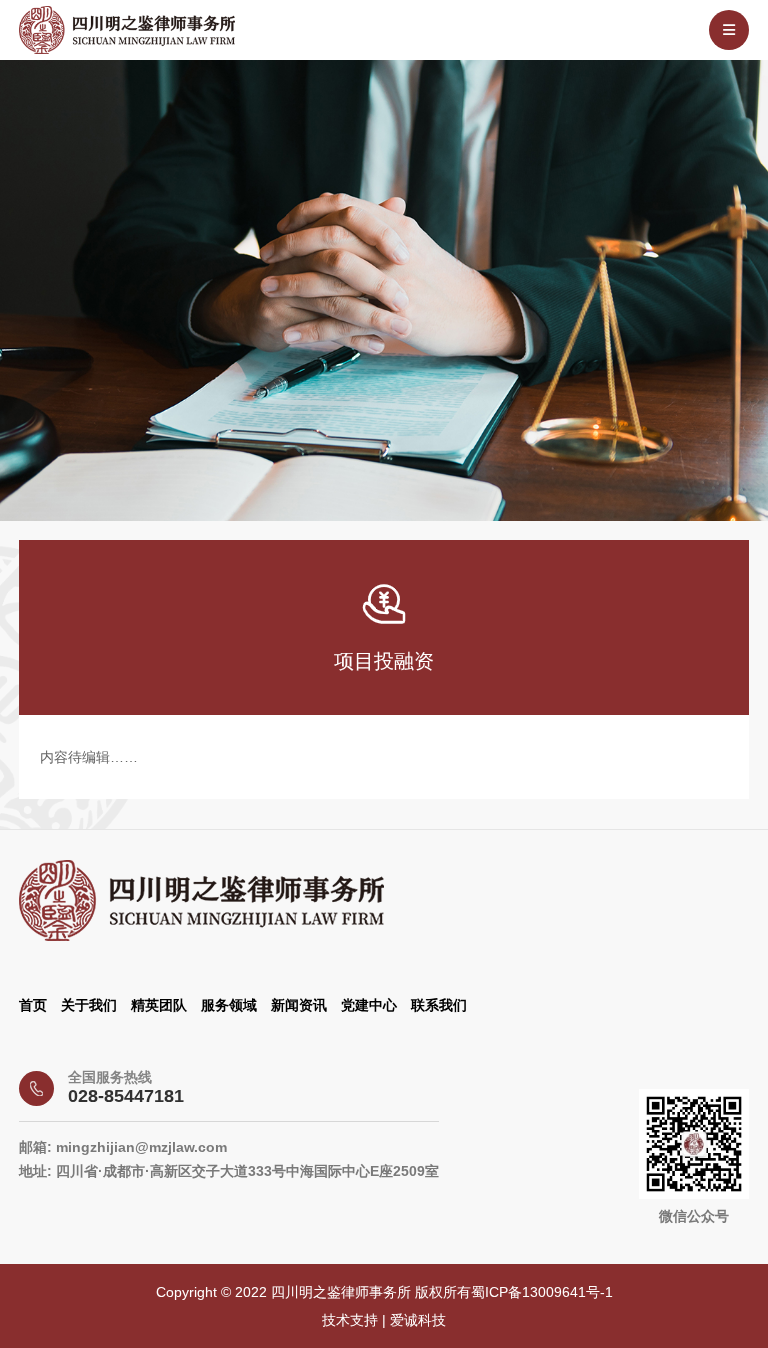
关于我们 (89, 1005)
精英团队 (159, 1005)
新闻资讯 (299, 1005)
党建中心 (369, 1005)
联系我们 (439, 1005)
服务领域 (229, 1005)
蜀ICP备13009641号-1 (542, 1292)
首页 (33, 1005)
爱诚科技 (418, 1320)
